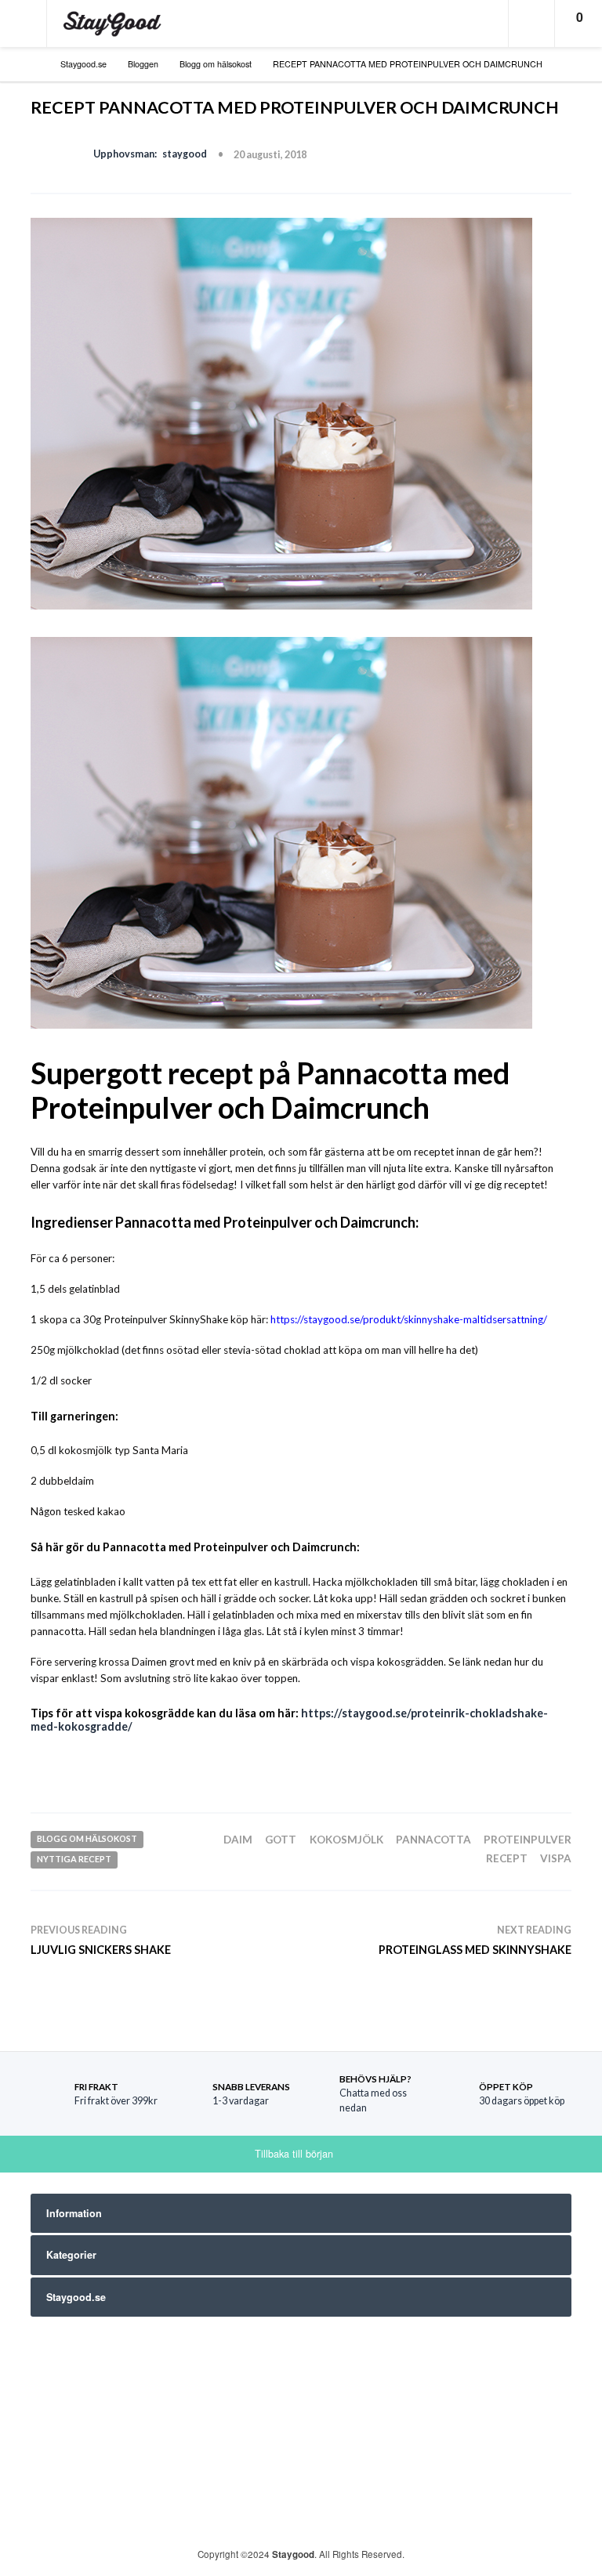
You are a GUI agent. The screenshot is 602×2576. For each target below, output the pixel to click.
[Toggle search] (531, 24)
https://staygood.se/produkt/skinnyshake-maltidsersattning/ (409, 1319)
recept (507, 1858)
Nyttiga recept (74, 1859)
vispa (556, 1858)
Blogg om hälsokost (87, 1838)
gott (281, 1840)
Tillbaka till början (296, 2154)
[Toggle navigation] (24, 24)
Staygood (293, 2554)
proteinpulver (528, 1840)
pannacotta (433, 1840)
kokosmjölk (346, 1840)
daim (238, 1840)
